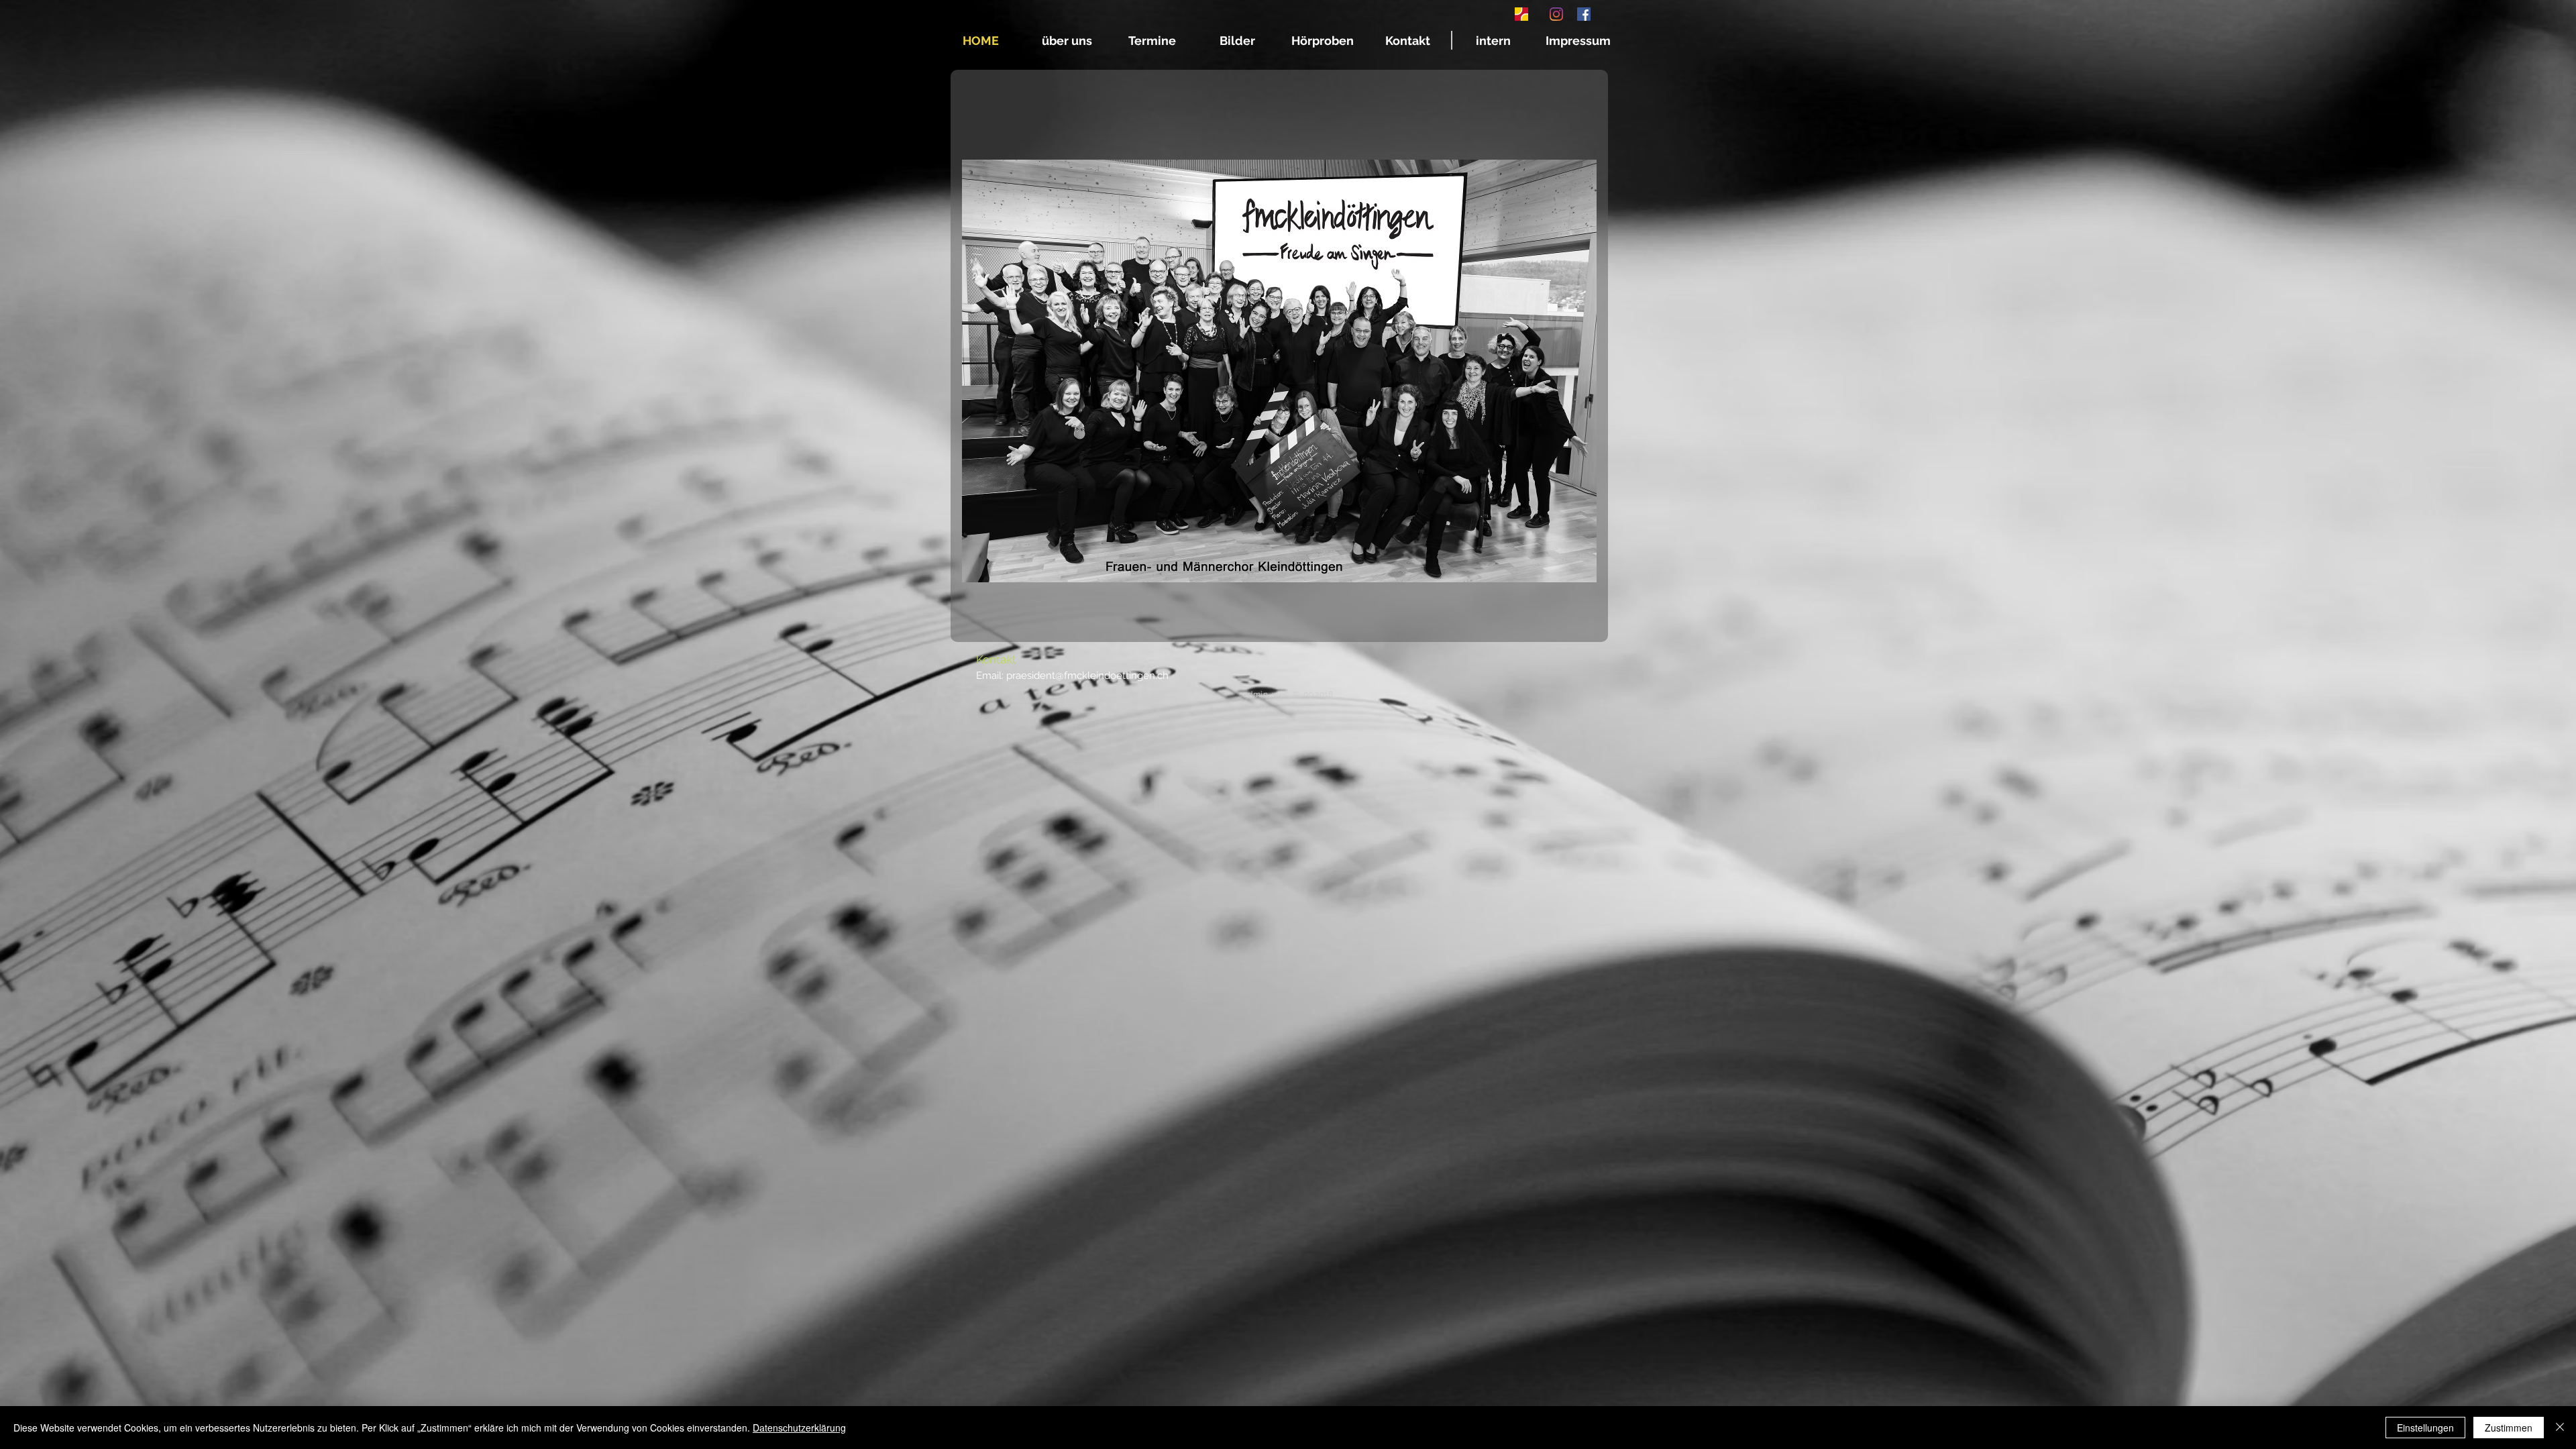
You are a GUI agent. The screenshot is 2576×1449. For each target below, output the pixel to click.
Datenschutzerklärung (799, 1428)
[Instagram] (1556, 14)
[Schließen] (2560, 1428)
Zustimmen (2509, 1428)
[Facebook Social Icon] (1584, 14)
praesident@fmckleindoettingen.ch (1087, 676)
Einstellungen (2425, 1428)
